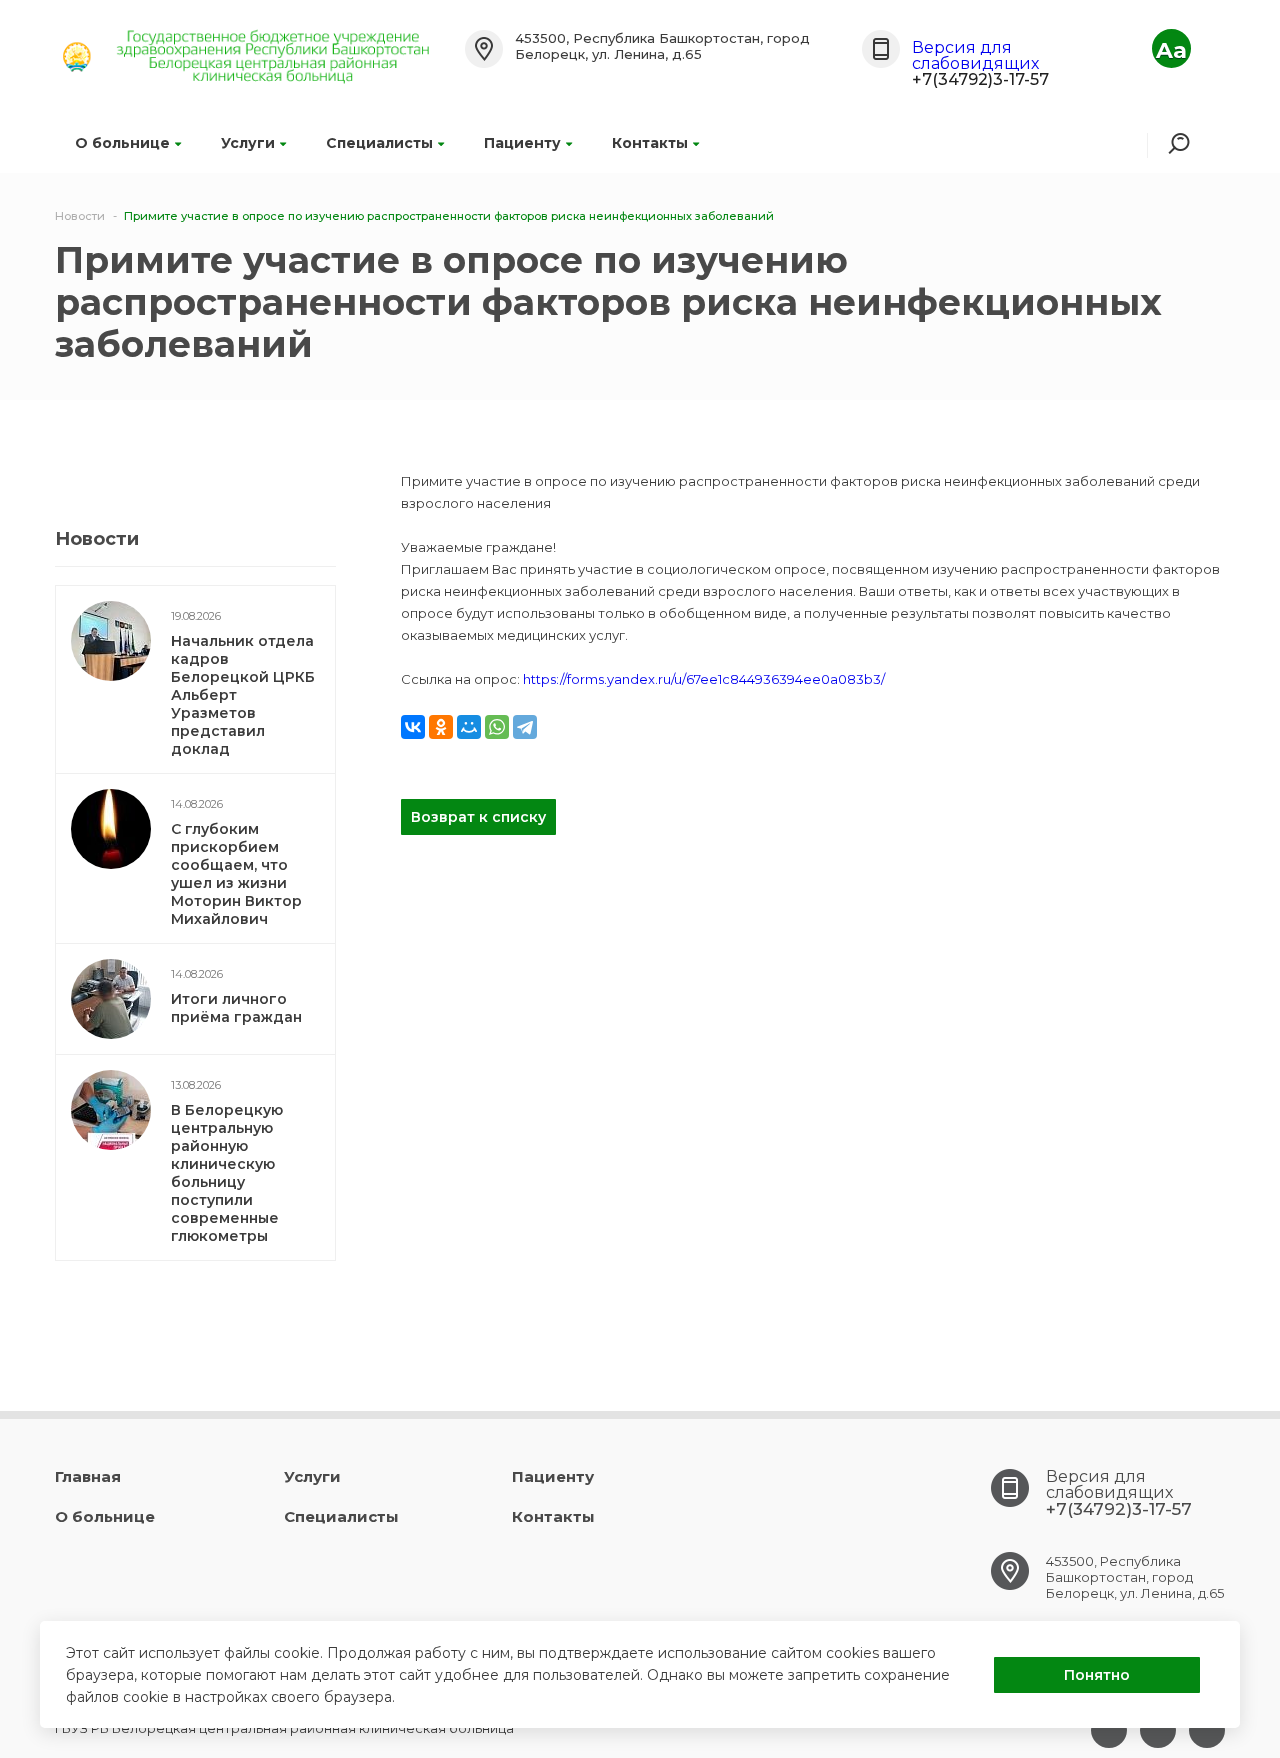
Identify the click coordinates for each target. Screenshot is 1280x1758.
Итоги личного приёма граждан (236, 1008)
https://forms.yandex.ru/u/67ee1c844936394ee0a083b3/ (704, 679)
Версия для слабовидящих (975, 55)
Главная (88, 1476)
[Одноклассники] (441, 727)
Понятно (1097, 1675)
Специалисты (379, 143)
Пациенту (522, 143)
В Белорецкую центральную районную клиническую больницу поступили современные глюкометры (227, 1173)
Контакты (650, 143)
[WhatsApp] (497, 727)
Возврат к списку (478, 817)
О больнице (122, 143)
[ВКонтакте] (413, 727)
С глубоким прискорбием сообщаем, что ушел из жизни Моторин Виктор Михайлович (236, 874)
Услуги (248, 143)
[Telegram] (525, 727)
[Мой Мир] (469, 727)
